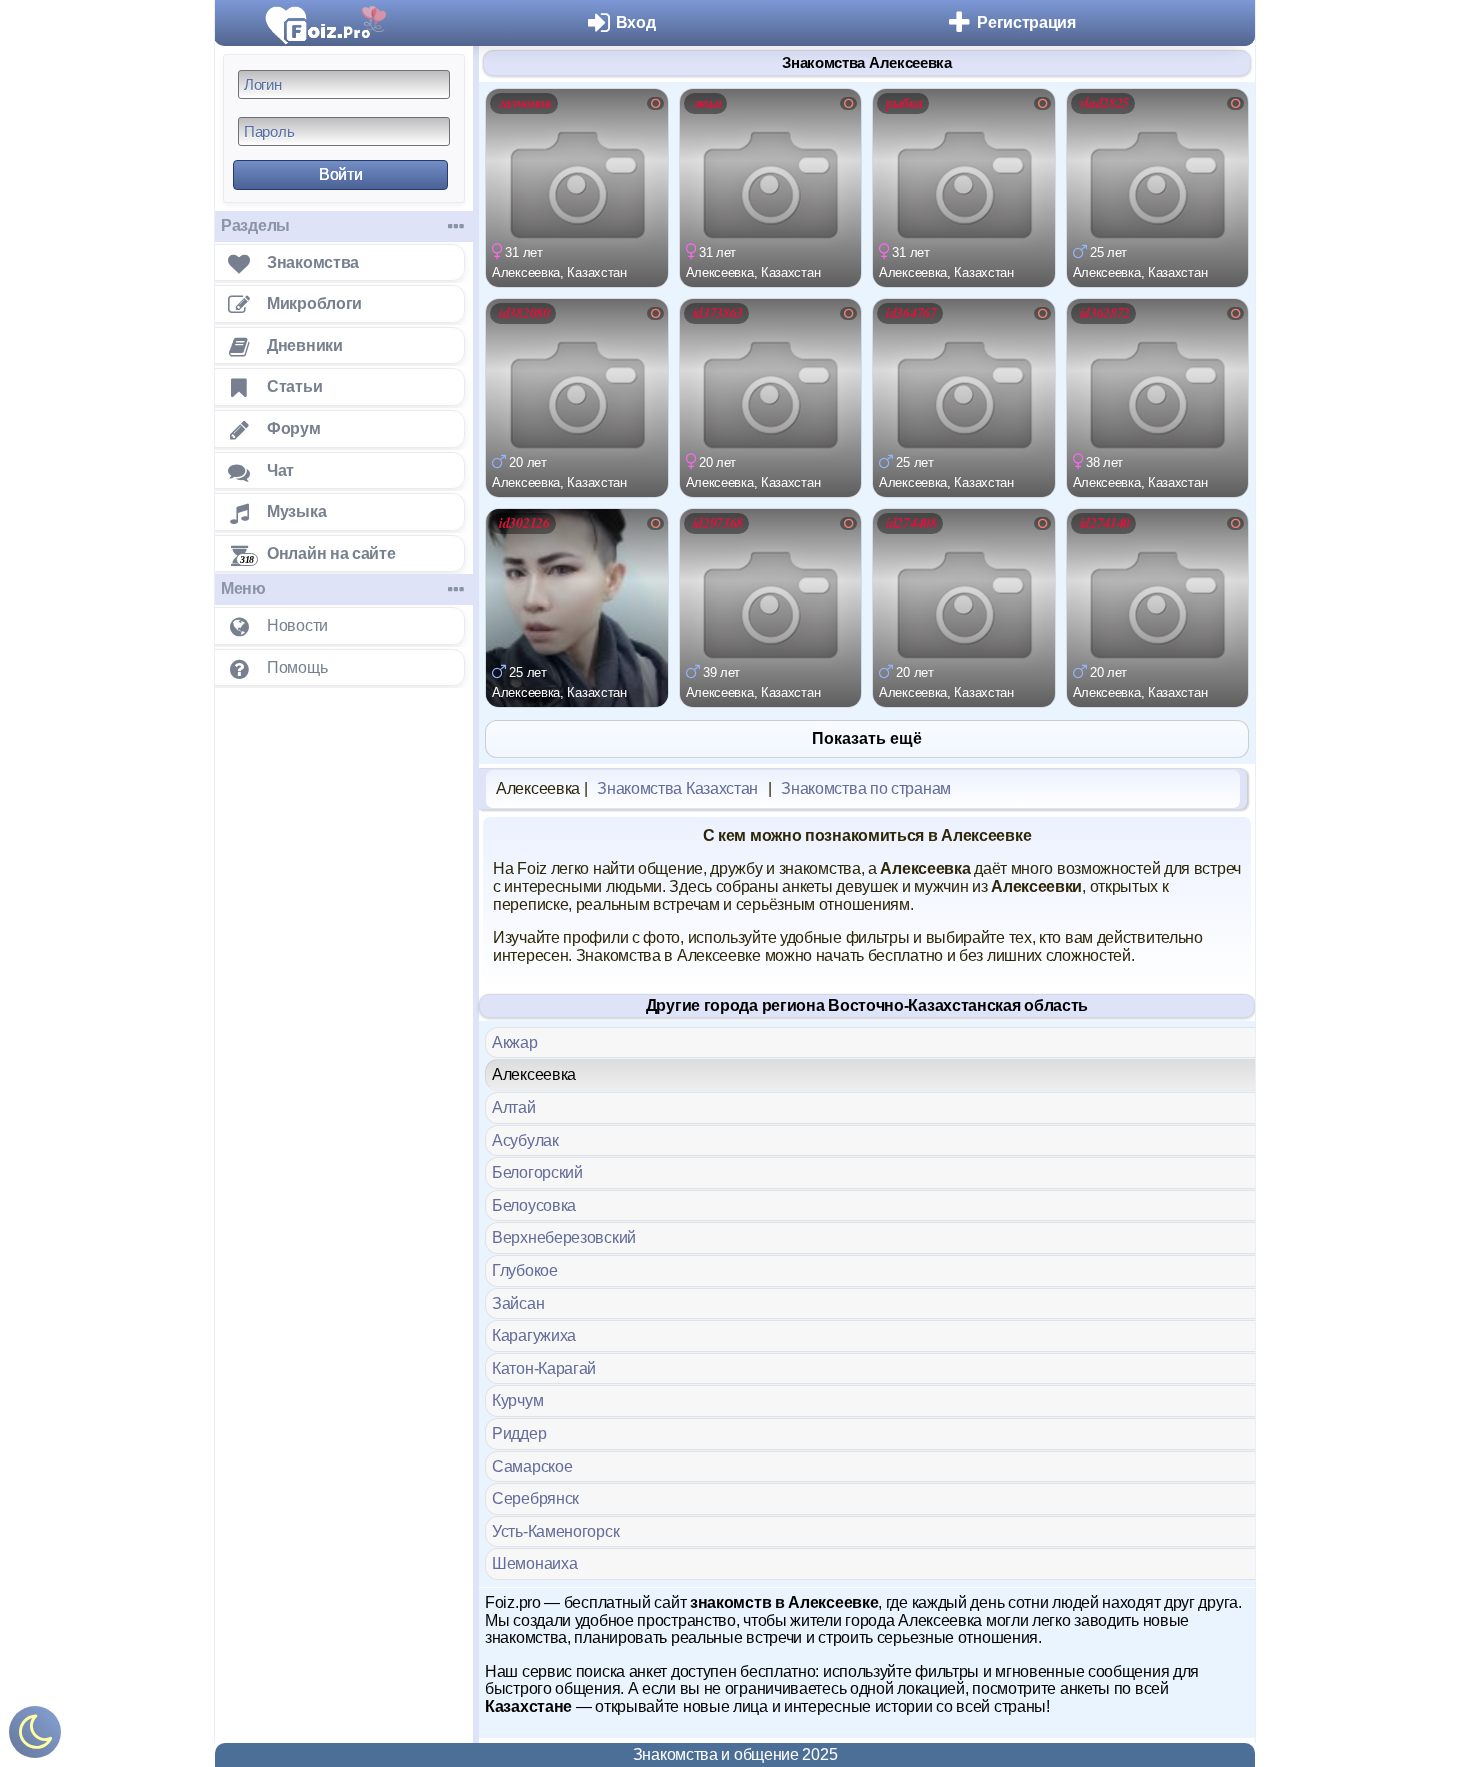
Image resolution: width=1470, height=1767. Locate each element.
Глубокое (525, 1270)
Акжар (515, 1042)
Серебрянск (535, 1498)
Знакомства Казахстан (677, 788)
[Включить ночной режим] (35, 1736)
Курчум (517, 1400)
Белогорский (537, 1172)
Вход (636, 22)
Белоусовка (534, 1205)
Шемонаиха (534, 1563)
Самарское (532, 1466)
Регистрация (1026, 22)
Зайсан (518, 1303)
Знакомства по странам (866, 788)
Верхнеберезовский (564, 1237)
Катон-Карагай (544, 1368)
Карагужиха (534, 1335)
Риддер (519, 1433)
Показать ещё (867, 738)
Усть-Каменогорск (555, 1531)
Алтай (514, 1107)
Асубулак (525, 1140)
